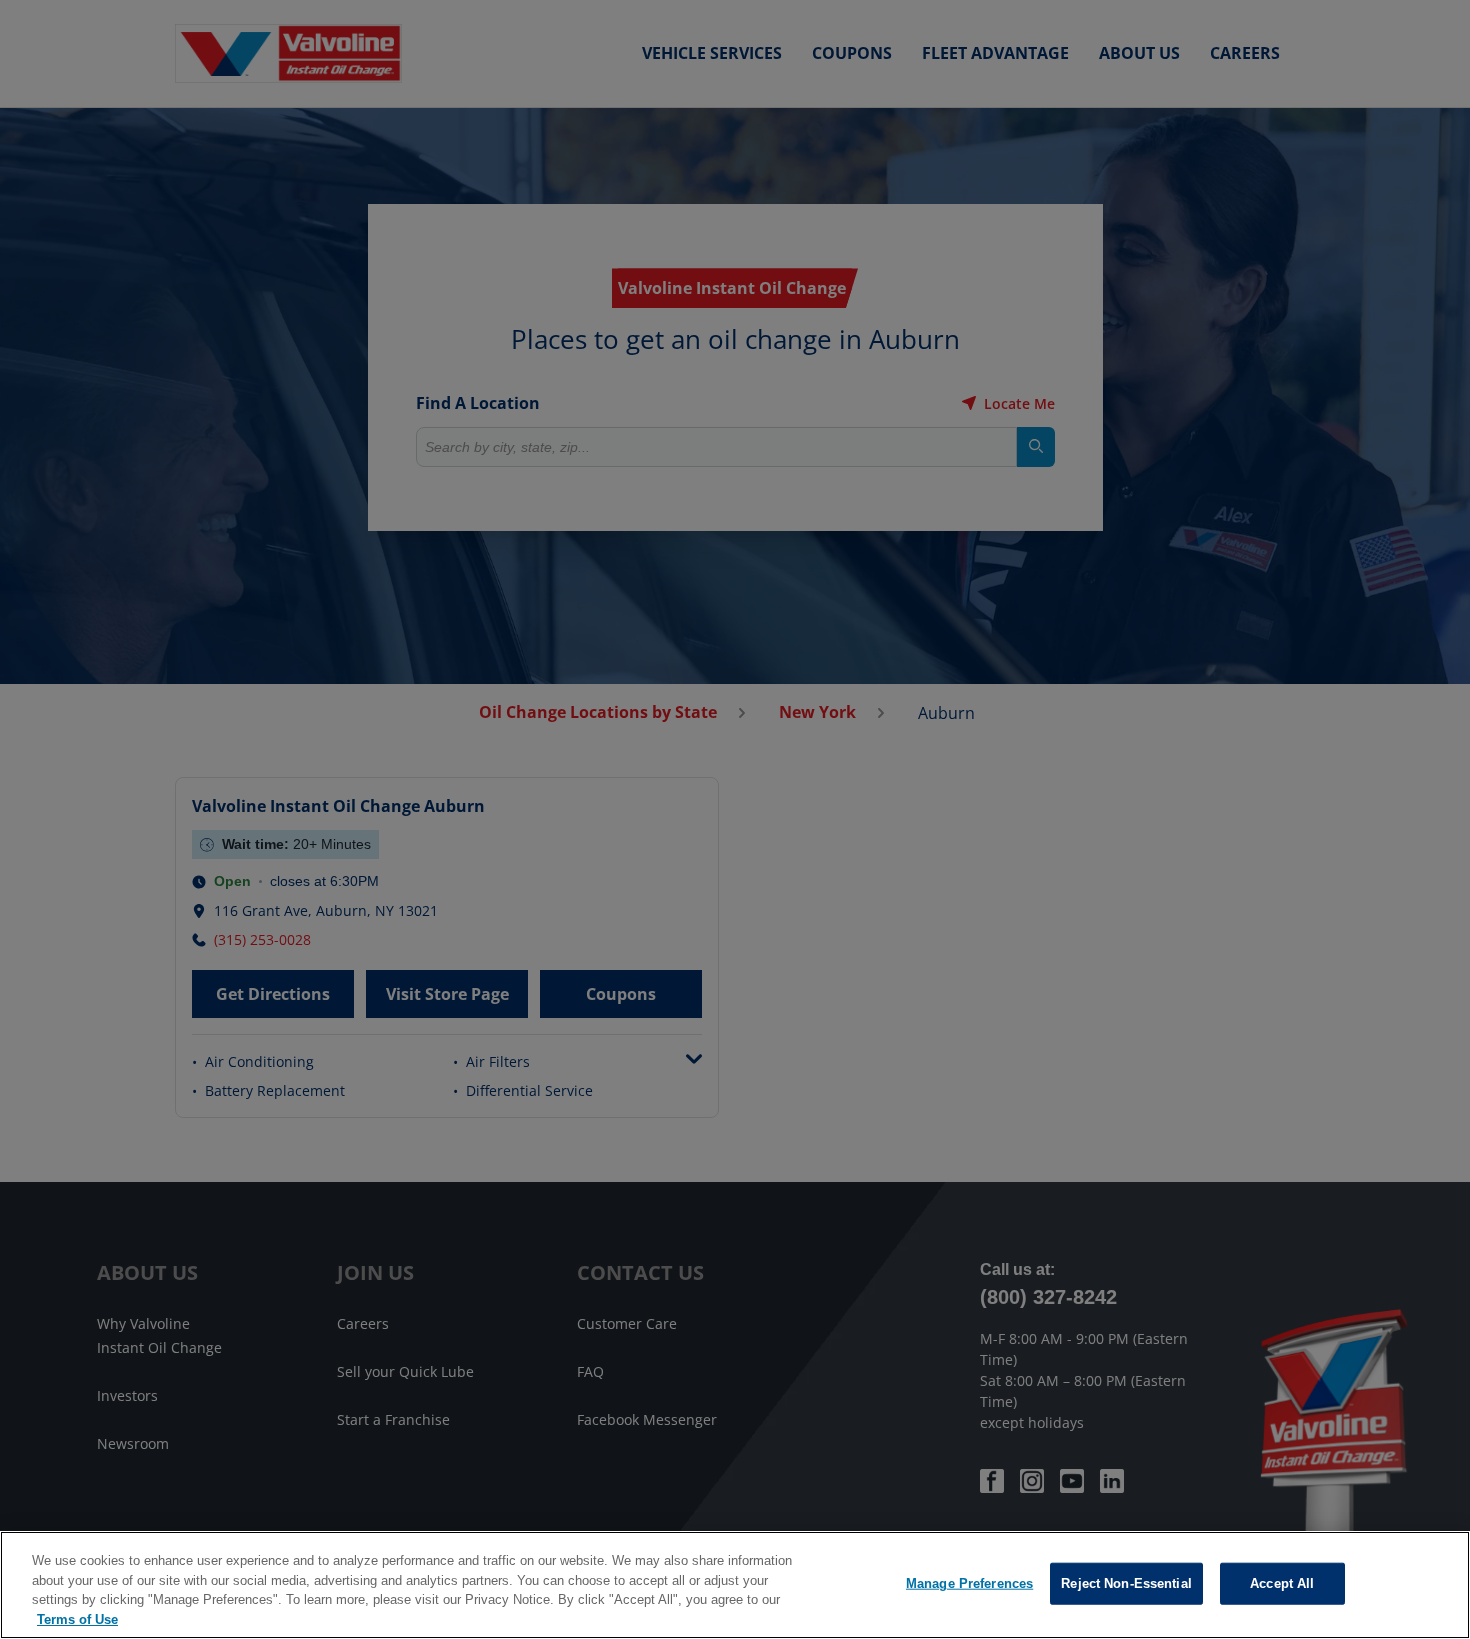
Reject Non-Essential (1126, 1583)
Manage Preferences (969, 1583)
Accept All (1282, 1583)
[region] (735, 1585)
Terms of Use (77, 1618)
